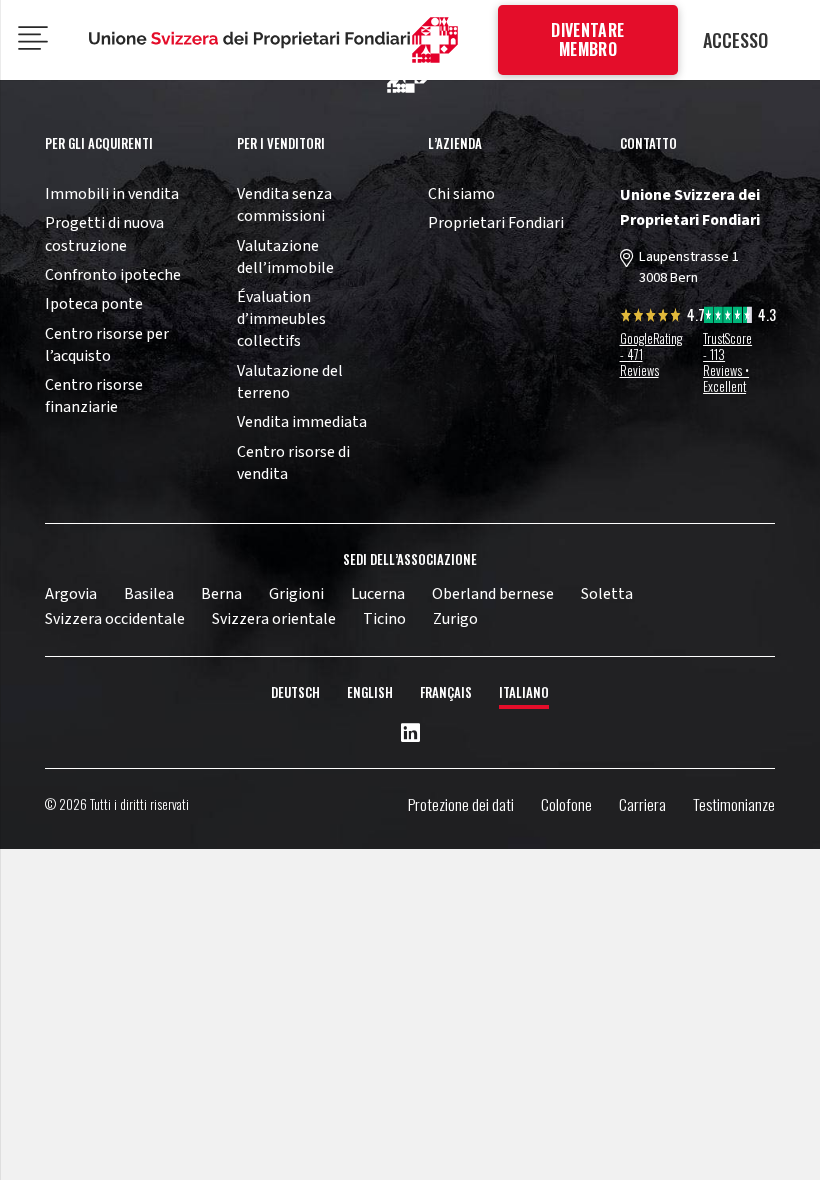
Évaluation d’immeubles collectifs (281, 319)
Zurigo (455, 619)
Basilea (149, 594)
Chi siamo (461, 194)
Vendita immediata (302, 422)
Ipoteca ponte (94, 304)
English (370, 692)
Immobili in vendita (112, 194)
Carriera (642, 804)
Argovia (71, 594)
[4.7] (651, 318)
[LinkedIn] (410, 734)
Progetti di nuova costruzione (104, 234)
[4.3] (728, 318)
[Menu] (33, 40)
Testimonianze (734, 804)
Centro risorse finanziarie (94, 396)
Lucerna (378, 594)
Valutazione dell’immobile (285, 257)
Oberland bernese (493, 594)
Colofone (566, 804)
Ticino (384, 619)
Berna (221, 594)
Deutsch (295, 692)
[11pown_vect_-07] (250, 40)
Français (446, 692)
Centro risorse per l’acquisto (107, 345)
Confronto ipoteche (113, 275)
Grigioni (296, 594)
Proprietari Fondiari (496, 223)
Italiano (524, 692)
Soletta (607, 594)
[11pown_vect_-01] (435, 40)
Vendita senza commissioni (284, 205)
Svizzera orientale (274, 619)
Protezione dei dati (461, 804)
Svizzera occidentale (115, 619)
